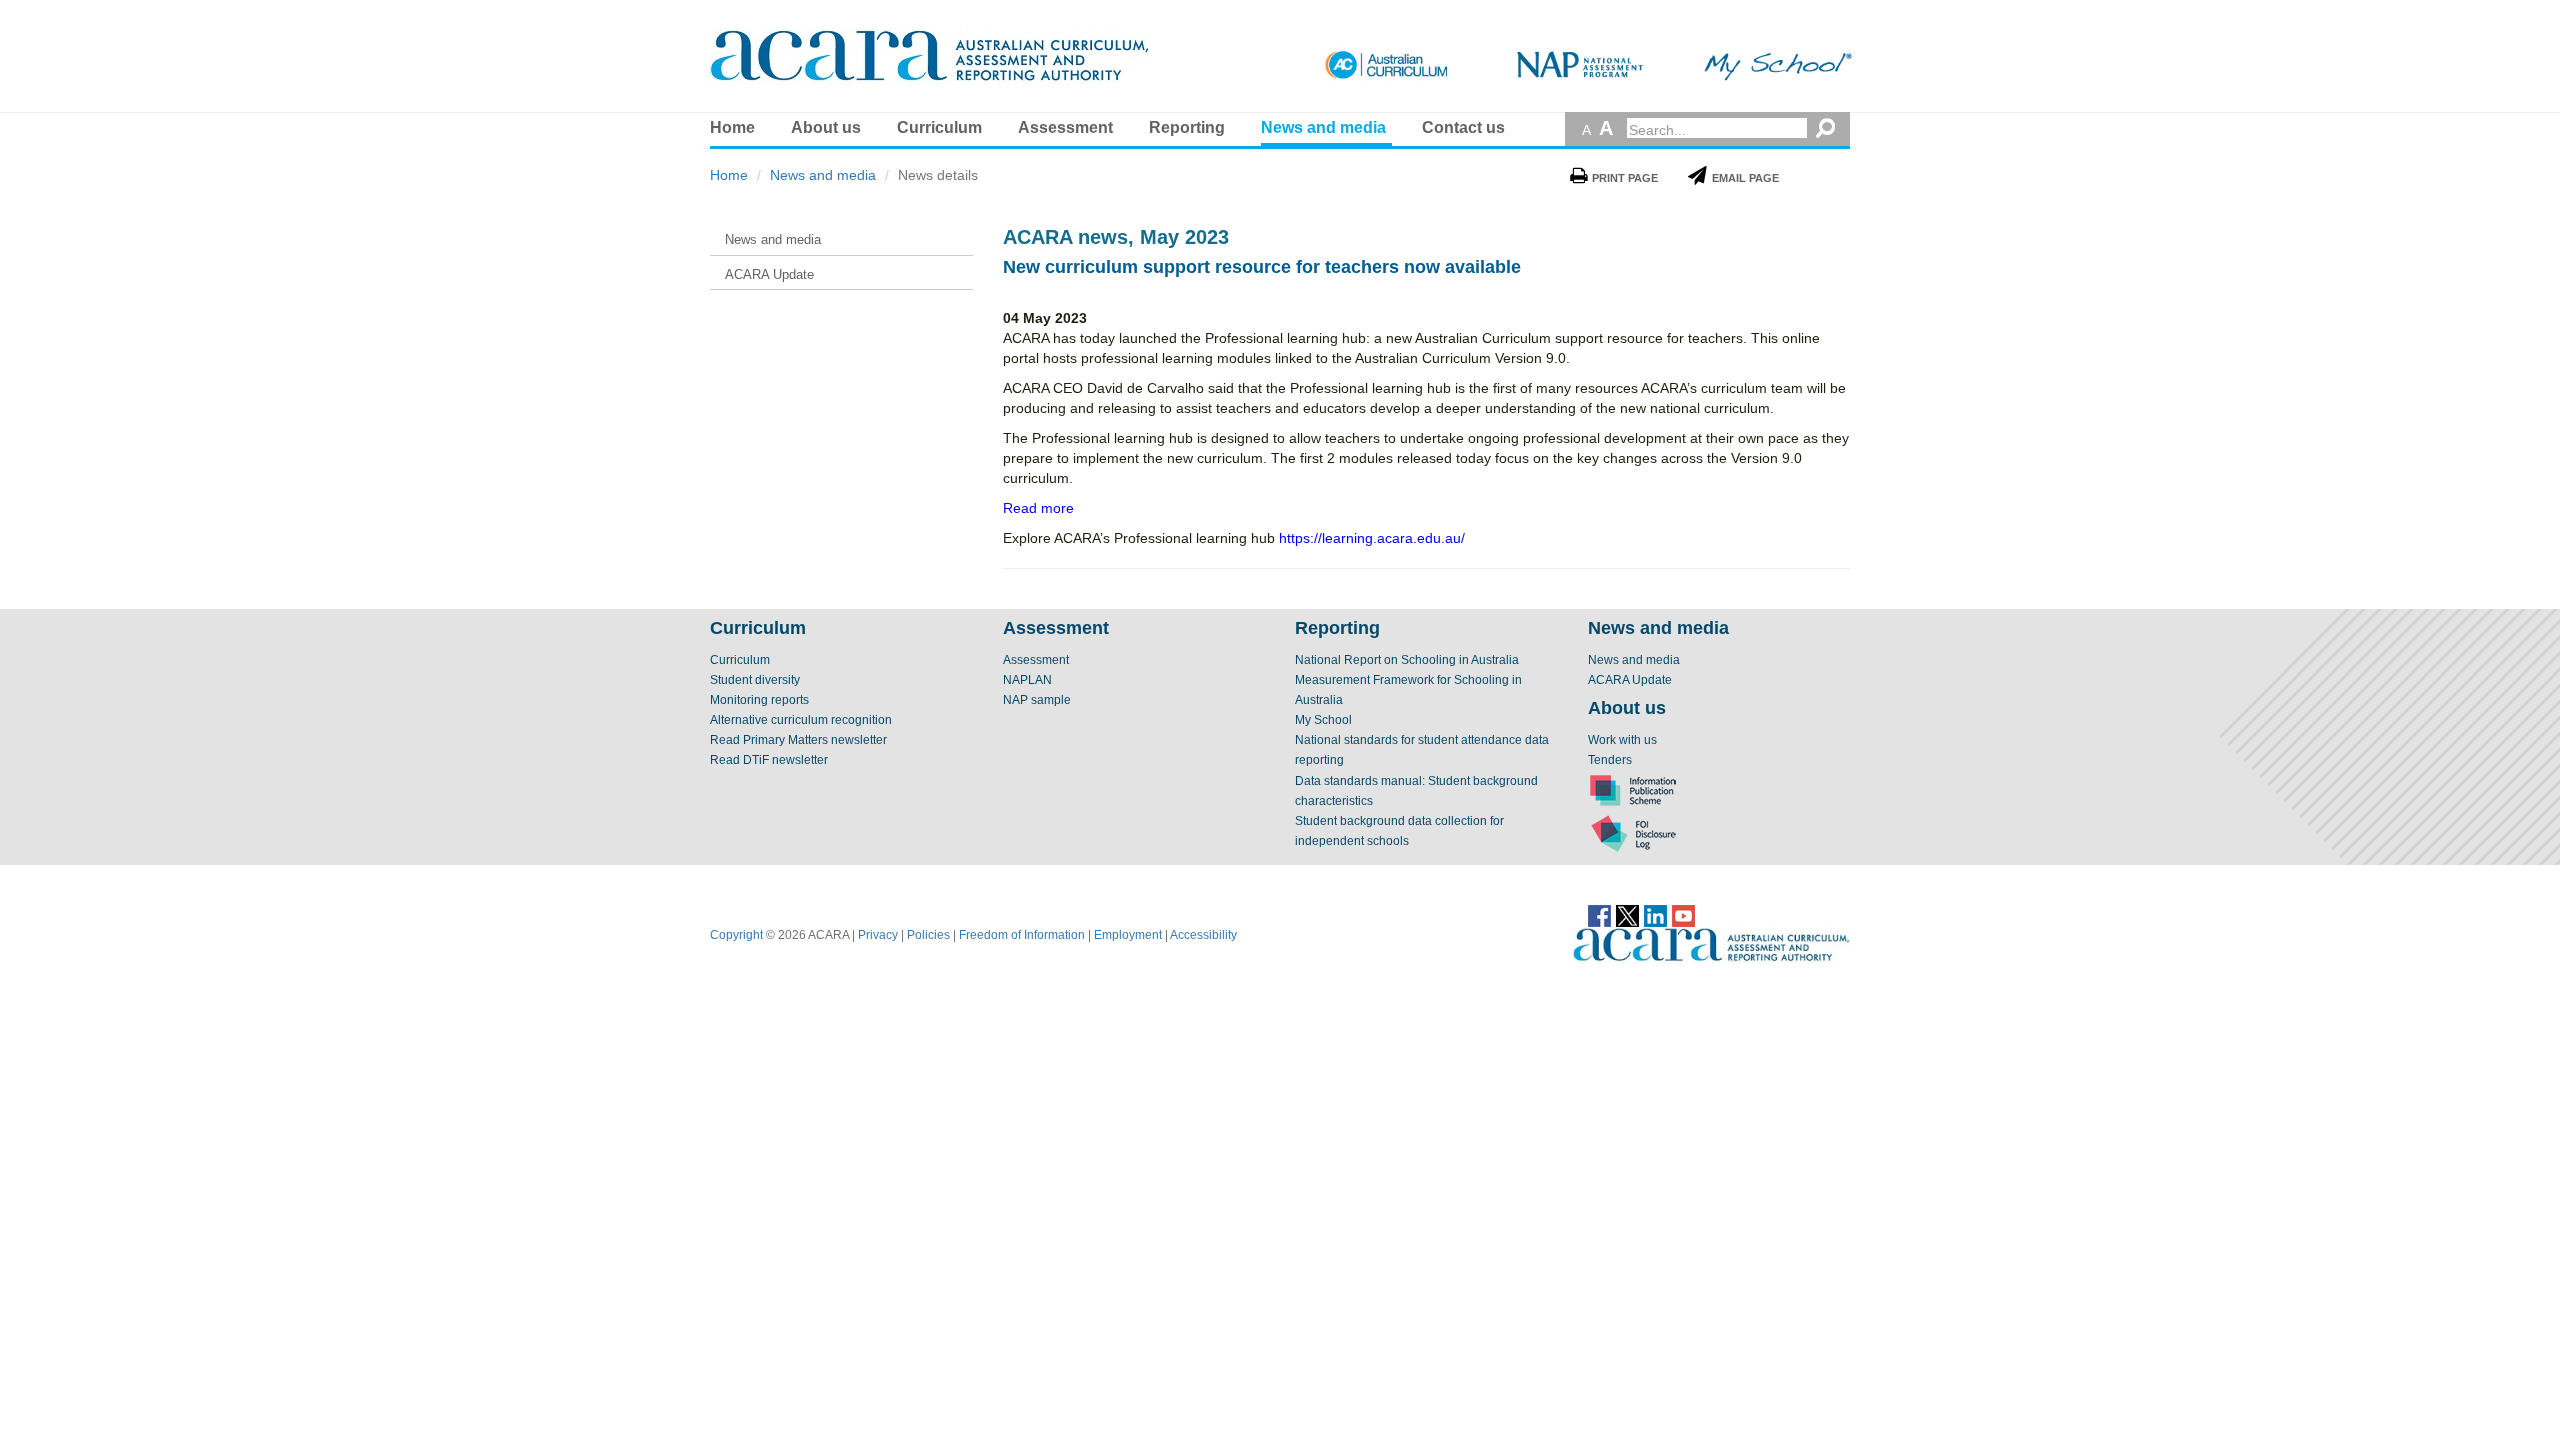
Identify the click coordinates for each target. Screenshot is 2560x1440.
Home (732, 127)
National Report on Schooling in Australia (1407, 660)
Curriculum (939, 127)
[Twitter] (1627, 915)
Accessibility (1203, 935)
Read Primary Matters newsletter (798, 740)
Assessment (1065, 127)
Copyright (736, 935)
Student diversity (755, 680)
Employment (1128, 935)
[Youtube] (1683, 915)
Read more (1038, 508)
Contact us (1463, 127)
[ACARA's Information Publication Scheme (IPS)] (1633, 790)
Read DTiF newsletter (769, 760)
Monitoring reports (759, 700)
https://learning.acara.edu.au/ (1372, 538)
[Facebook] (1599, 915)
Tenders (1610, 760)
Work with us (1622, 740)
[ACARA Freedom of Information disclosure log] (1633, 833)
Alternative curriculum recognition (801, 720)
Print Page (1625, 178)
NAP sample (1037, 700)
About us (826, 127)
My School (1323, 720)
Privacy (878, 935)
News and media (1323, 127)
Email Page (1745, 178)
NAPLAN (1027, 680)
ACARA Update (1630, 680)
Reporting (1187, 127)
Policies (928, 935)
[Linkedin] (1655, 915)
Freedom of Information (1022, 935)
